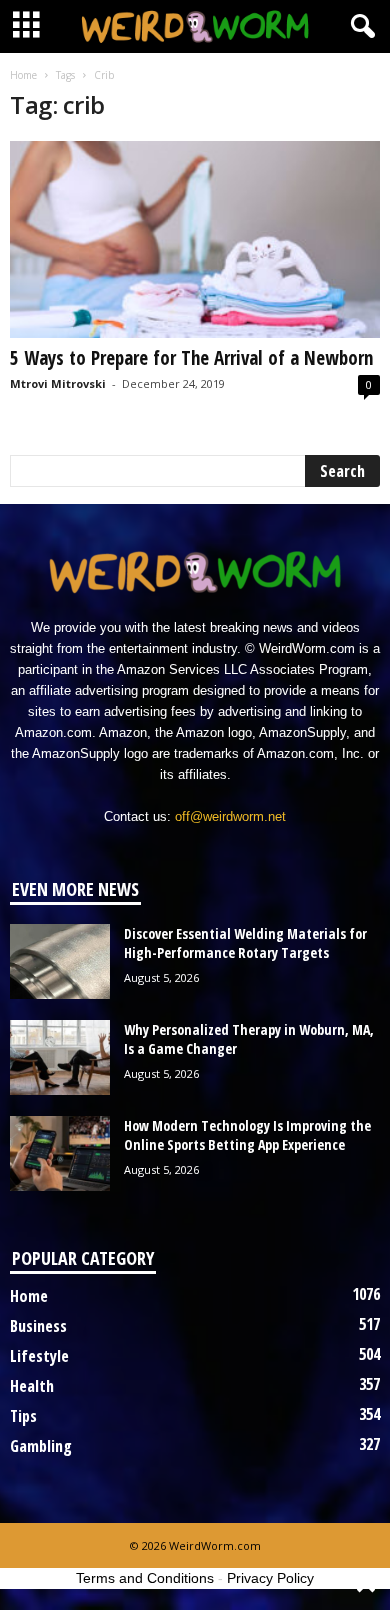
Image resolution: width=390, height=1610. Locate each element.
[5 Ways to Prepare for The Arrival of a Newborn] (195, 239)
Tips (23, 1416)
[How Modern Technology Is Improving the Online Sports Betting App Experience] (60, 1153)
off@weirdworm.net (230, 816)
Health (32, 1386)
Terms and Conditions (145, 1578)
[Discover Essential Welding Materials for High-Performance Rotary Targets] (60, 961)
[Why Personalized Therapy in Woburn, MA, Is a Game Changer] (60, 1057)
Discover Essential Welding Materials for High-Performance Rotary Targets (245, 943)
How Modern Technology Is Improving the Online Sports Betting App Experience (247, 1135)
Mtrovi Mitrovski (58, 383)
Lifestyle (39, 1356)
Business (38, 1326)
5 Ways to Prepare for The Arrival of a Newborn (191, 358)
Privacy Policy (270, 1578)
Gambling (41, 1446)
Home (23, 75)
